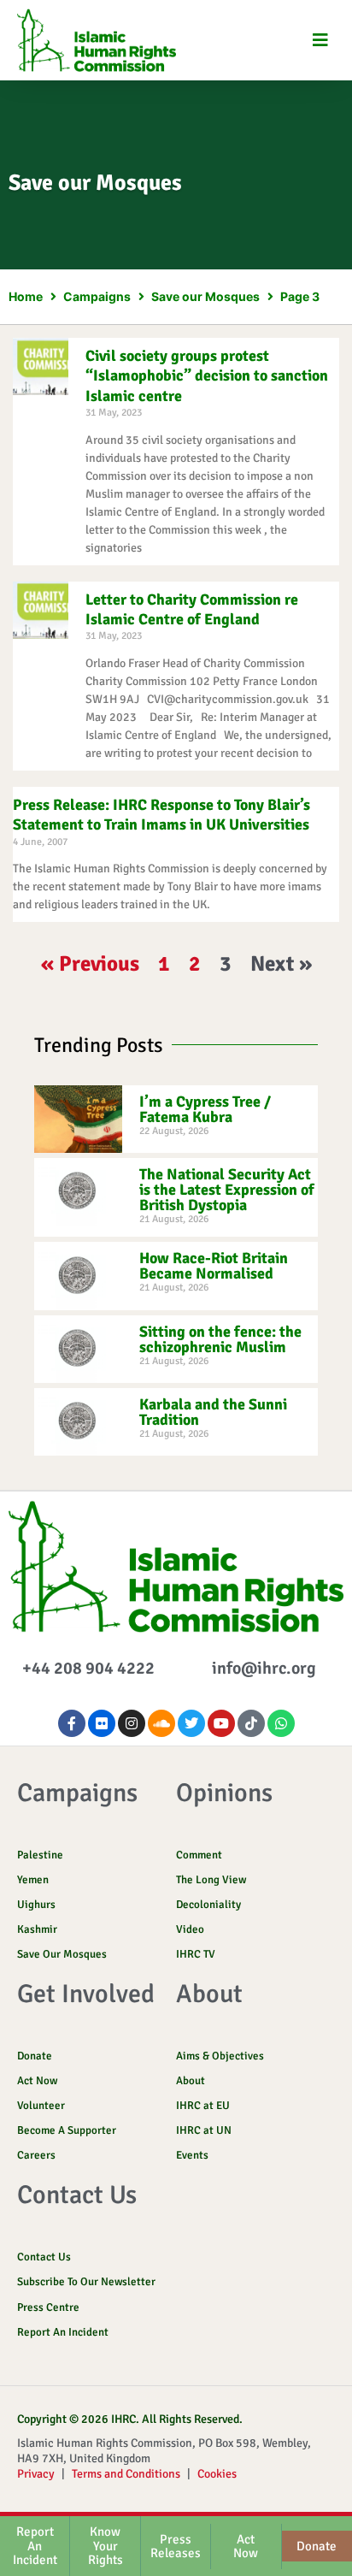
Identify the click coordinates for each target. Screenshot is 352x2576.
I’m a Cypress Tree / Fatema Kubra (205, 1109)
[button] (320, 40)
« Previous (90, 963)
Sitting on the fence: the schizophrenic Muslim (220, 1339)
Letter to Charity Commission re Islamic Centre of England (192, 609)
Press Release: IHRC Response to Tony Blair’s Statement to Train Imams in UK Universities (161, 815)
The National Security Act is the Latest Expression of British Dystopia (227, 1190)
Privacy (36, 2474)
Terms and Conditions (126, 2474)
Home (26, 296)
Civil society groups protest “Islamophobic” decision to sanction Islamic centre (207, 376)
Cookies (217, 2474)
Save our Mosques (205, 296)
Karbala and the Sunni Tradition (213, 1412)
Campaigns (97, 296)
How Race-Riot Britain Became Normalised (214, 1266)
